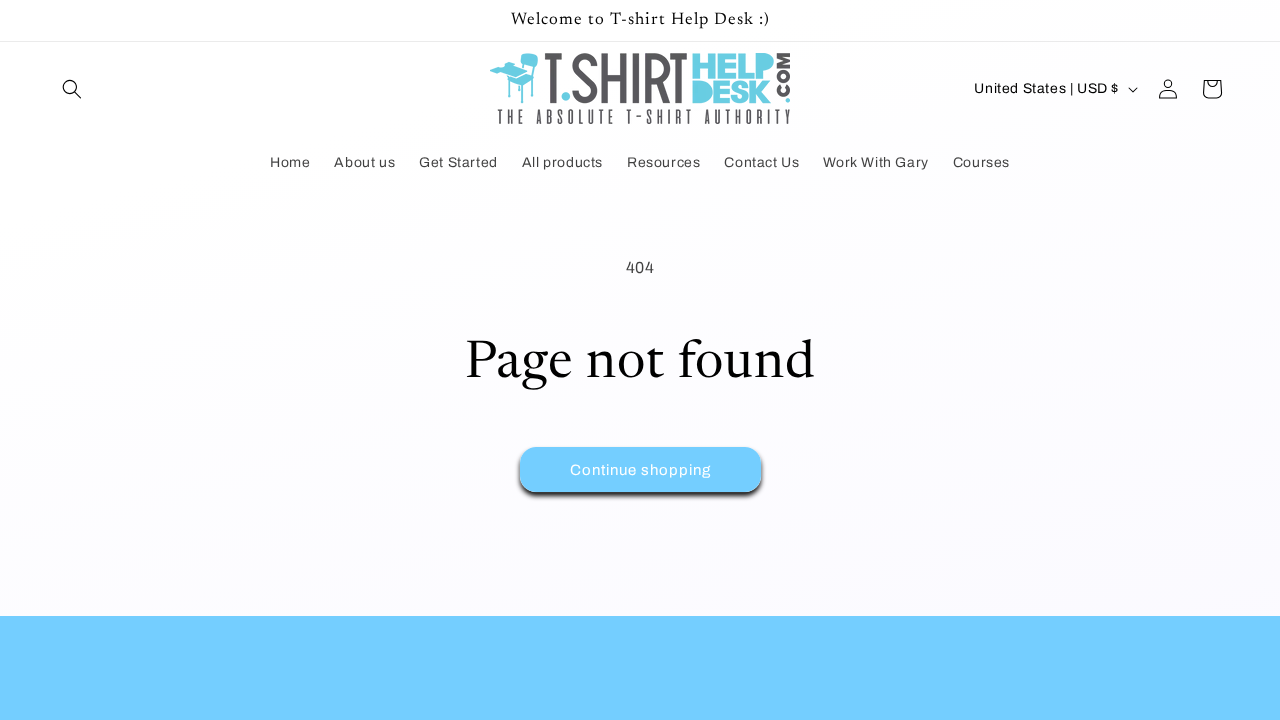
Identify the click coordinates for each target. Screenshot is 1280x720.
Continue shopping (640, 470)
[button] (72, 89)
